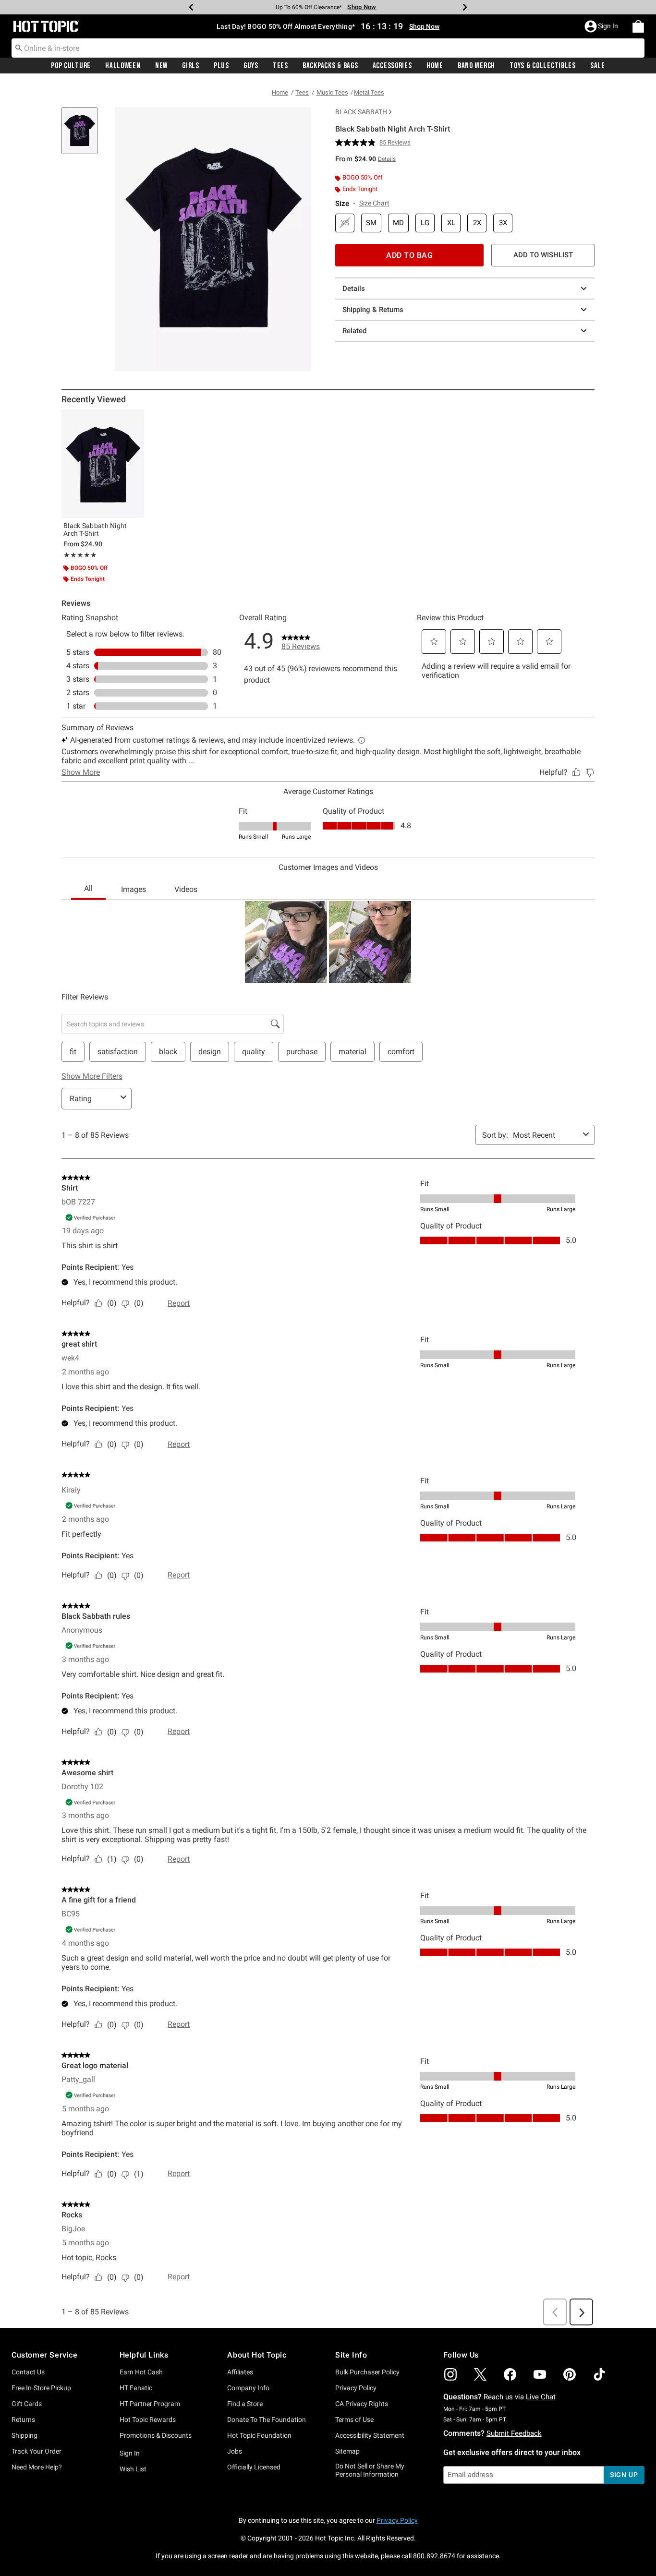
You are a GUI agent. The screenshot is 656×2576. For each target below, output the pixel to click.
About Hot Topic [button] (257, 2355)
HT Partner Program (150, 2404)
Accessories (392, 66)
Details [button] (387, 159)
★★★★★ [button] (80, 555)
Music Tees (332, 92)
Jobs (235, 2451)
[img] (450, 2374)
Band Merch (476, 66)
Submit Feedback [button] (514, 2433)
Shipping (24, 2435)
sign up (624, 2475)
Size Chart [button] (374, 203)
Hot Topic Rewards (148, 2420)
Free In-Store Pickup (41, 2388)
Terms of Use (354, 2420)
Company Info (248, 2388)
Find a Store (245, 2404)
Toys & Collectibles (543, 66)
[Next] (465, 7)
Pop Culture (71, 66)
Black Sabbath (361, 112)
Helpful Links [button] (144, 2355)
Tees (280, 66)
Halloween (123, 66)
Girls (191, 66)
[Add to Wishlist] (134, 419)
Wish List (133, 2469)
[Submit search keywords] (19, 48)
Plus (221, 66)
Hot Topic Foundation (259, 2435)
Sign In (130, 2453)
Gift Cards (27, 2404)
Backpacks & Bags (330, 66)
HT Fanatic (136, 2388)
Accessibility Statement (370, 2435)
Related (354, 331)
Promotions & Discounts (156, 2435)
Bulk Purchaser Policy (367, 2372)
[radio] (345, 223)
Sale (598, 66)
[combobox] (328, 48)
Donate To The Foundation (267, 2420)
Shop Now (355, 7)
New (161, 66)
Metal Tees (369, 92)
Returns (23, 2420)
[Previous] (191, 7)
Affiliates (240, 2372)
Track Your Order (36, 2451)
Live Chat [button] (541, 2397)
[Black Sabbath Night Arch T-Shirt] (103, 464)
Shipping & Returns (373, 310)
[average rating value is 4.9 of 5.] (357, 143)
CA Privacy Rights (362, 2404)
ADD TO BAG (409, 255)
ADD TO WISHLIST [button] (543, 255)
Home (435, 66)
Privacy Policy (356, 2388)
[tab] (83, 136)
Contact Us (28, 2372)
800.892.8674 (434, 2556)
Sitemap (347, 2451)
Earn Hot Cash (141, 2372)
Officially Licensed (254, 2467)
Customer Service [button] (45, 2355)
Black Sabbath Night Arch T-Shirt (95, 530)
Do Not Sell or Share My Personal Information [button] (370, 2470)
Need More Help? (37, 2467)
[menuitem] (638, 26)
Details (354, 289)
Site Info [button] (351, 2355)
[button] (602, 26)
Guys (251, 66)
